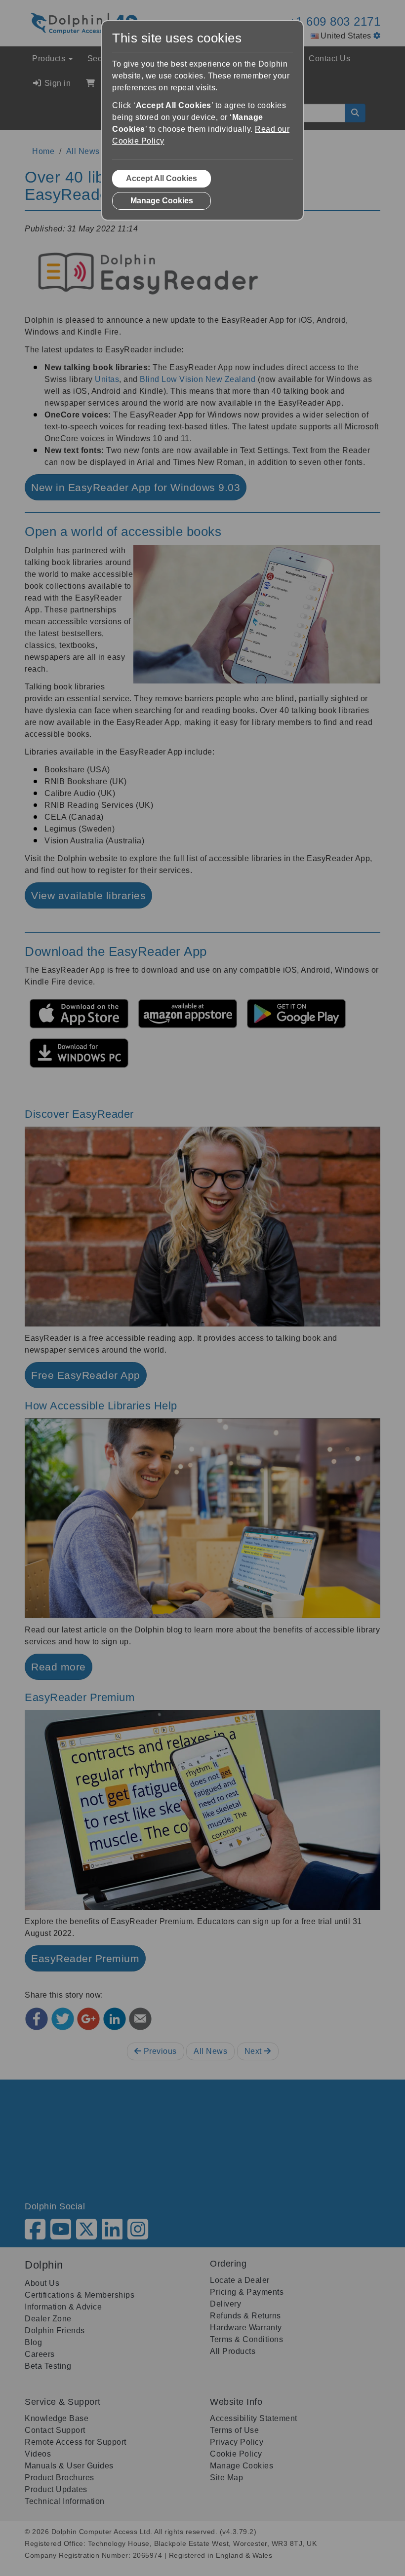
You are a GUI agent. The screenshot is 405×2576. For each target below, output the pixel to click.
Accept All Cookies (162, 178)
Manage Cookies (162, 201)
